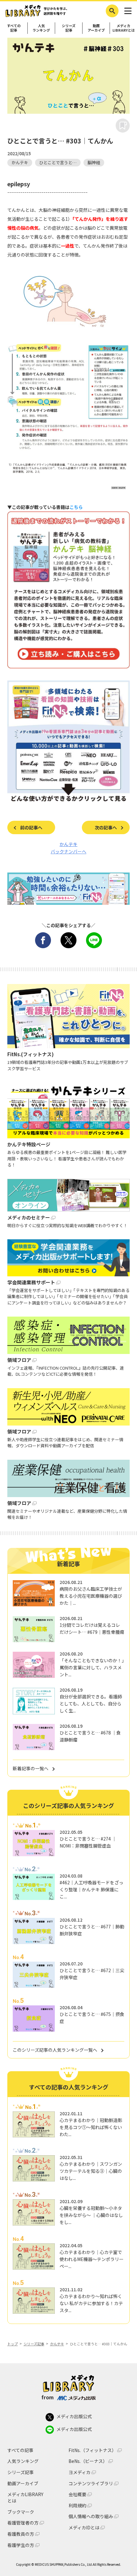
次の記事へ (106, 827)
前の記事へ (31, 827)
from (48, 2397)
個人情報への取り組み (91, 2516)
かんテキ (20, 162)
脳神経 (94, 162)
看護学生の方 (21, 2545)
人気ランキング (41, 28)
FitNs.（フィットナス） (92, 2450)
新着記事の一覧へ (31, 1768)
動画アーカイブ (96, 28)
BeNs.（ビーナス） (88, 2461)
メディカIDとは (84, 2528)
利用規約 (77, 2506)
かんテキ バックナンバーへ (68, 848)
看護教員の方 (21, 2534)
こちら (76, 507)
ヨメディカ (79, 2472)
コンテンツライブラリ (91, 2484)
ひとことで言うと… (58, 162)
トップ (13, 2344)
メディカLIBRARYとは (124, 28)
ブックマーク (21, 2512)
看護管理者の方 (23, 2523)
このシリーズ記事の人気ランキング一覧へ (55, 2050)
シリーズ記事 (69, 28)
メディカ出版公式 (74, 2416)
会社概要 (77, 2494)
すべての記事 (14, 28)
